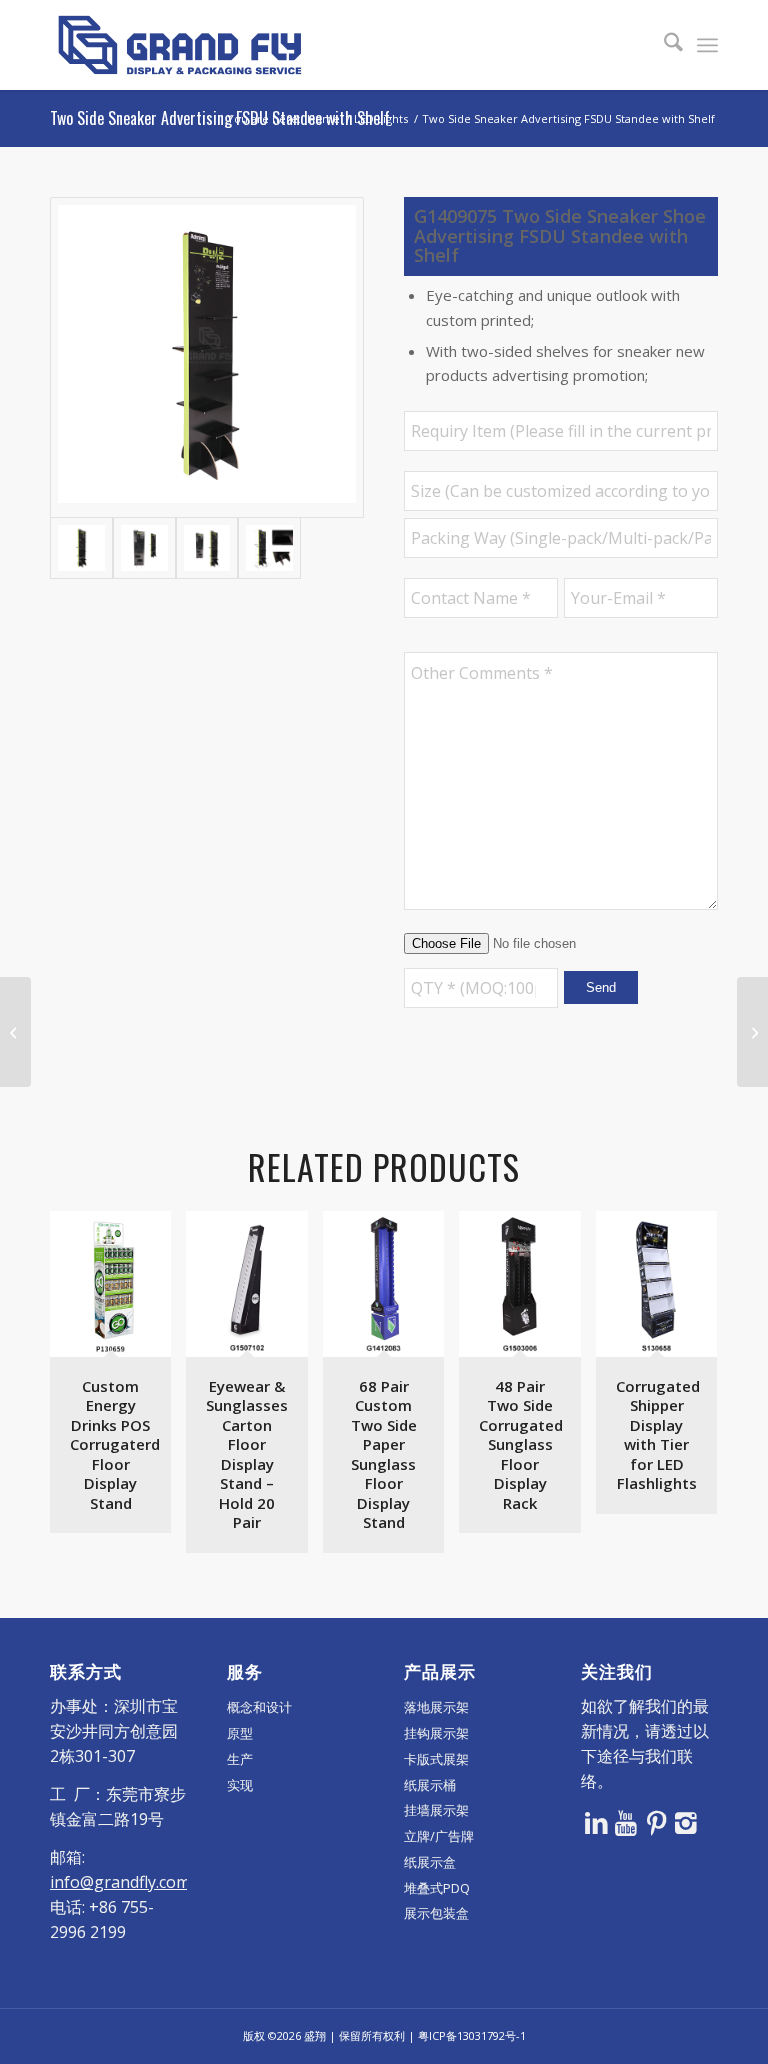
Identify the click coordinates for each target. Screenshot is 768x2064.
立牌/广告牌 (439, 1836)
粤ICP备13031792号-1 (472, 2035)
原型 (240, 1733)
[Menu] (707, 45)
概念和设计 (259, 1707)
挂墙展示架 (436, 1810)
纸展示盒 (430, 1862)
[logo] (180, 45)
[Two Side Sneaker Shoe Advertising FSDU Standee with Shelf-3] (207, 548)
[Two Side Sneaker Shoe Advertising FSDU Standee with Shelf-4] (269, 548)
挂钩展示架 (436, 1733)
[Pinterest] (656, 1822)
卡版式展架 (436, 1759)
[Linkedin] (596, 1822)
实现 (240, 1785)
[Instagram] (686, 1822)
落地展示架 (436, 1707)
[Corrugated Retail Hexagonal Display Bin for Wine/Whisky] (752, 1032)
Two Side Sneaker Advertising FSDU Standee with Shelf (220, 118)
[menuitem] (663, 45)
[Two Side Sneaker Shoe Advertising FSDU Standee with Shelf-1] (207, 357)
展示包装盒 (436, 1913)
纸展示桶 (430, 1785)
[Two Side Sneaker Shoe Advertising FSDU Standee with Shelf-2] (144, 548)
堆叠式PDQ (437, 1888)
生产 (240, 1759)
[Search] (663, 45)
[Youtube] (626, 1822)
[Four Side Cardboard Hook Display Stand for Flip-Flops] (15, 1032)
